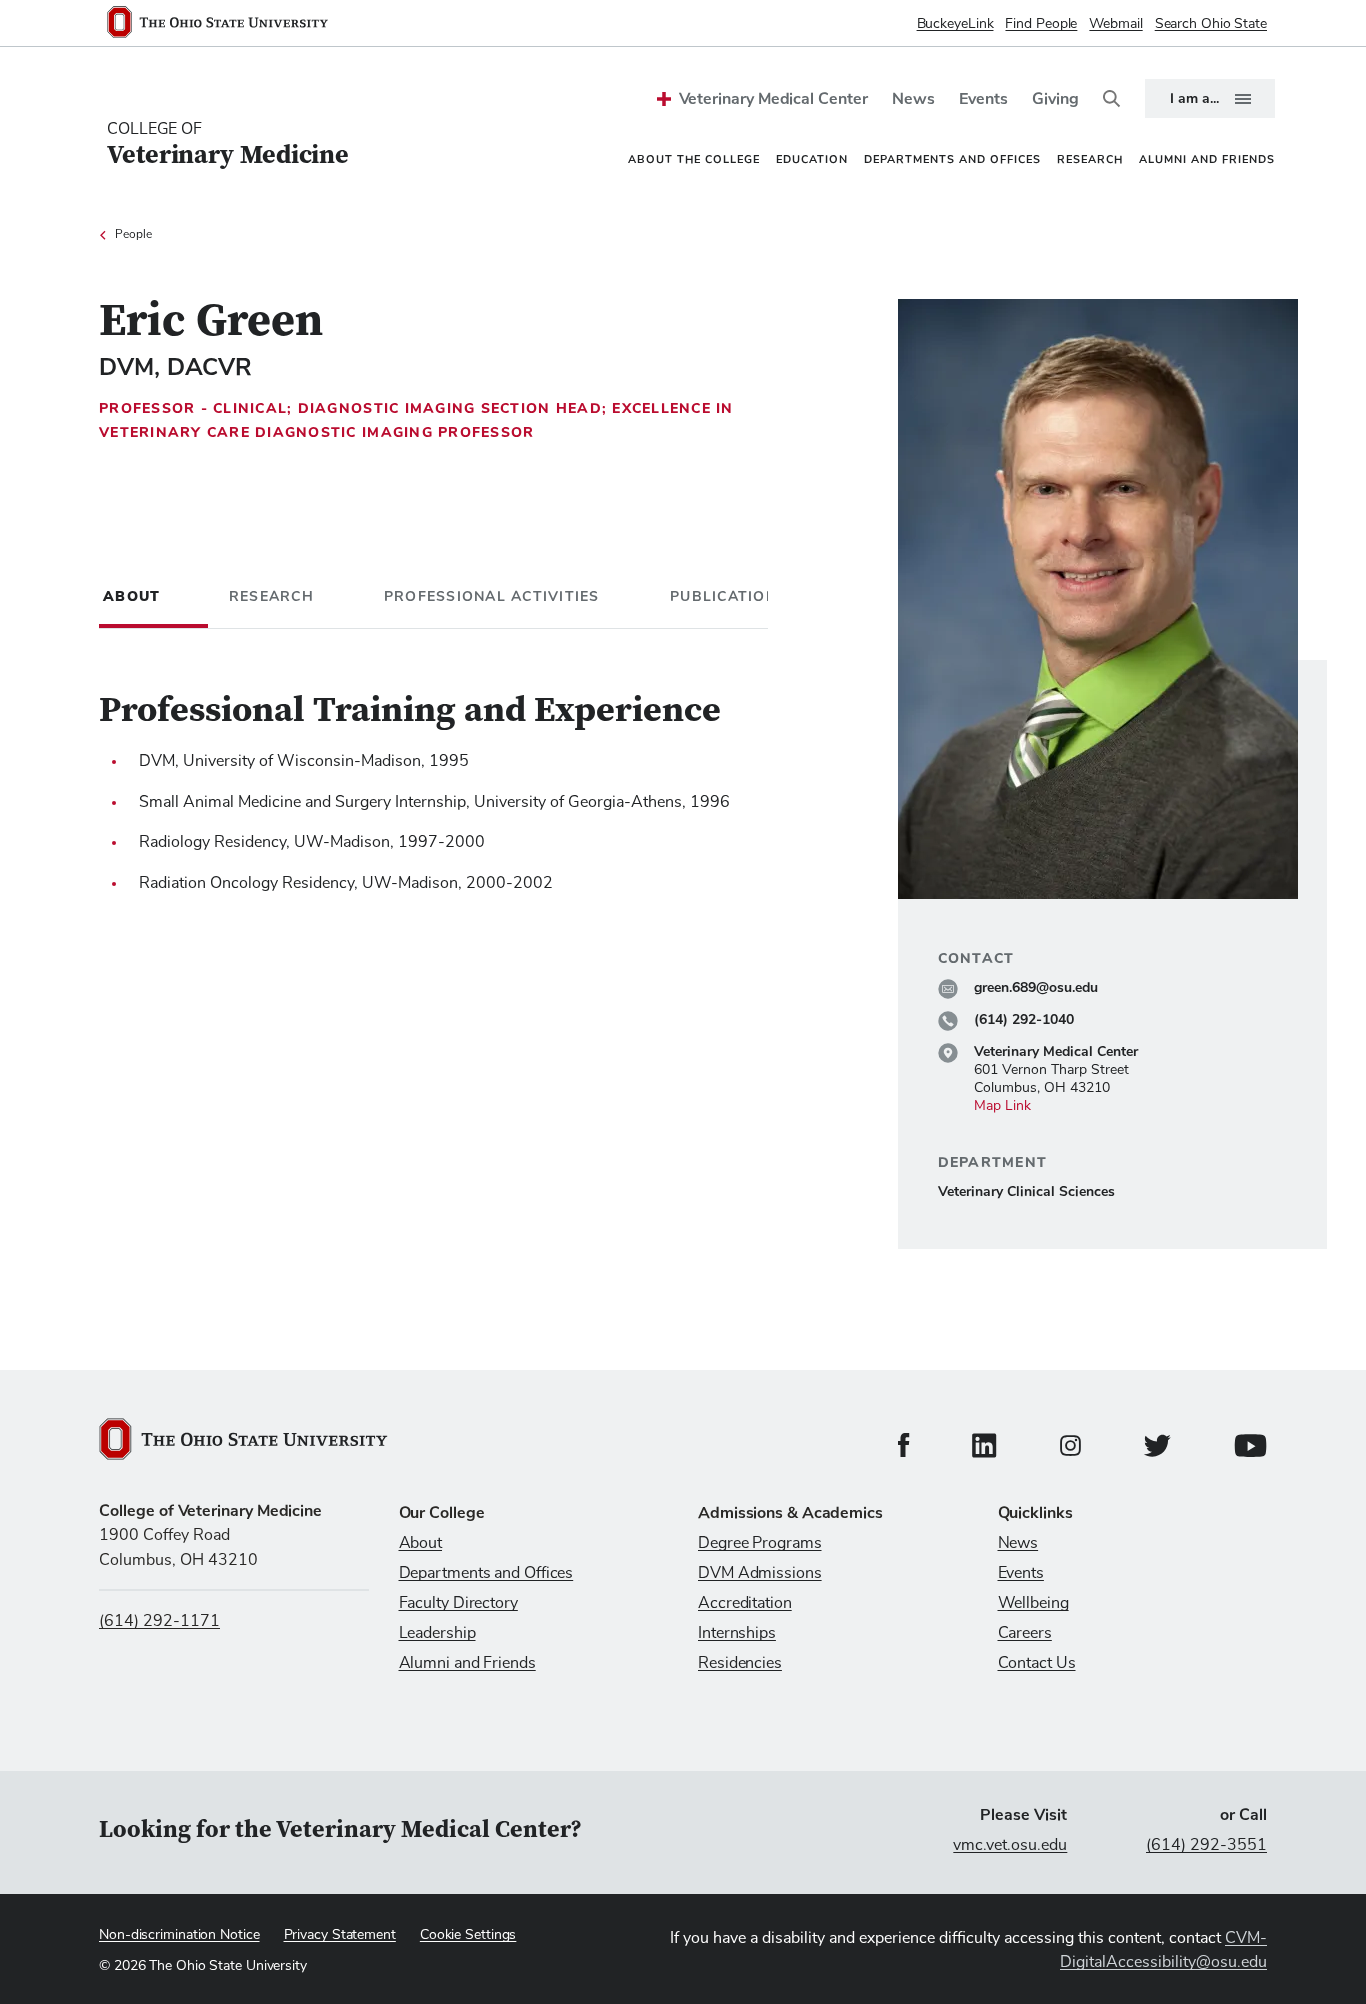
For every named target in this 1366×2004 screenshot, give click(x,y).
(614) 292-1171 (159, 1621)
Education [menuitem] (812, 159)
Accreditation (745, 1603)
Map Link (1002, 1106)
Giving (1055, 99)
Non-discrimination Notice (179, 1935)
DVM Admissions (760, 1573)
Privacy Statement (340, 1935)
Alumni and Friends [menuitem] (1207, 159)
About (421, 1543)
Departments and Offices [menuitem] (952, 159)
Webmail (1115, 24)
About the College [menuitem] (694, 159)
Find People (1041, 24)
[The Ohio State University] (225, 24)
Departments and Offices (486, 1573)
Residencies (740, 1663)
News (913, 99)
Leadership (437, 1633)
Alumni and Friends (467, 1663)
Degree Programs (760, 1543)
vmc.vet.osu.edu (1010, 1845)
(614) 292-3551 (1206, 1845)
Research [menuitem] (1090, 159)
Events (983, 99)
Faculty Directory (458, 1603)
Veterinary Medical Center (773, 99)
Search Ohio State (1211, 24)
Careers (1025, 1633)
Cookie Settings (468, 1935)
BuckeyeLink (955, 24)
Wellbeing (1033, 1603)
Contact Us (1037, 1663)
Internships (737, 1633)
